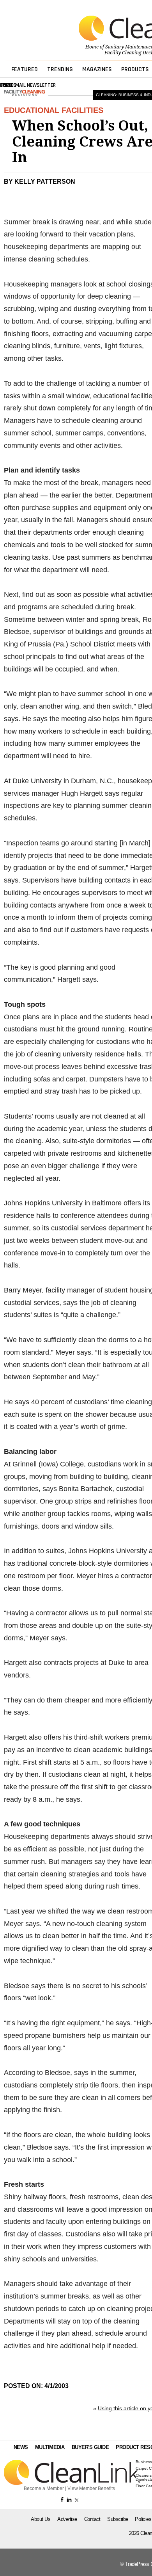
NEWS (21, 2447)
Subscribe (118, 2519)
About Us (41, 2519)
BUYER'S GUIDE (90, 2447)
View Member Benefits (91, 2488)
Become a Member (44, 2488)
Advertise (67, 2519)
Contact (92, 2519)
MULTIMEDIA (50, 2447)
